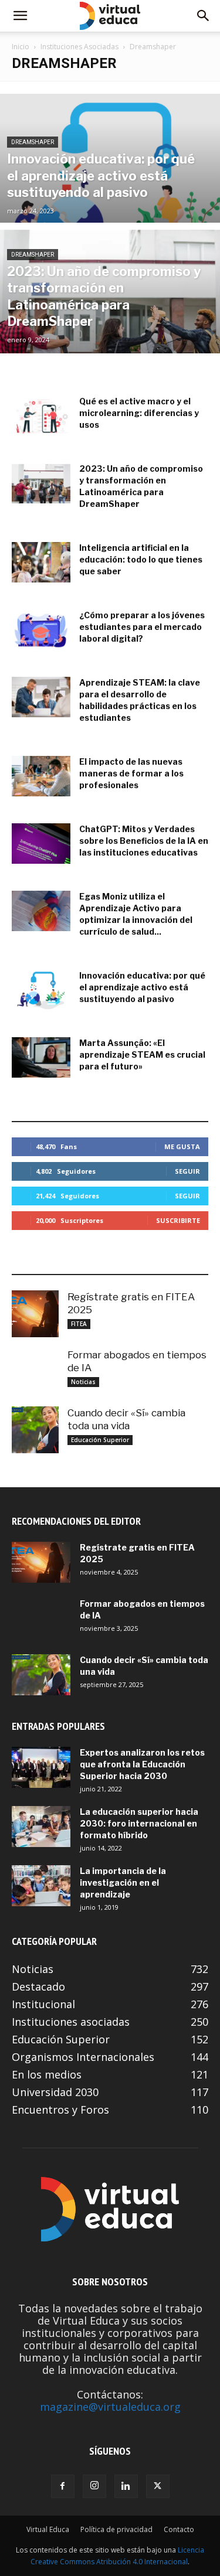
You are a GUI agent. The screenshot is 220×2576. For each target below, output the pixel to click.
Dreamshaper (33, 142)
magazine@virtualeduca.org (110, 2407)
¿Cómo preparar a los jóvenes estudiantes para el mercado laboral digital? (142, 627)
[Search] (204, 16)
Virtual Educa (48, 2529)
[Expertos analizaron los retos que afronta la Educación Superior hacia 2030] (41, 1767)
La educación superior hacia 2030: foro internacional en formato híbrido (139, 1823)
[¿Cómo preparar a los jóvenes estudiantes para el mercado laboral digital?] (41, 630)
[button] (20, 16)
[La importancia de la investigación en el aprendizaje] (41, 1886)
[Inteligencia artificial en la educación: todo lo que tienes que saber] (41, 562)
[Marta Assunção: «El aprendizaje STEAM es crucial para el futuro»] (41, 1057)
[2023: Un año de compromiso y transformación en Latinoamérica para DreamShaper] (110, 319)
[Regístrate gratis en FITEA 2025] (35, 1314)
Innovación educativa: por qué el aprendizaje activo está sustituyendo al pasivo (142, 987)
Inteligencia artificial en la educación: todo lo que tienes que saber (141, 559)
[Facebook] (63, 2486)
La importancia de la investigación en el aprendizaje (123, 1882)
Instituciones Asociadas (79, 47)
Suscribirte (178, 1220)
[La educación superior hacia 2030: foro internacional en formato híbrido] (41, 1827)
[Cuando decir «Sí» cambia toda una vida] (35, 1430)
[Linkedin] (126, 2486)
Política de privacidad (116, 2529)
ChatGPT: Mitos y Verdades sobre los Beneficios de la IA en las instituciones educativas (144, 841)
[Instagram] (94, 2486)
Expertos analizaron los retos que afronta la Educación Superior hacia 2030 (142, 1764)
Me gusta (182, 1146)
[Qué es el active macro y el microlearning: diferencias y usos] (41, 416)
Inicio (21, 47)
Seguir (187, 1171)
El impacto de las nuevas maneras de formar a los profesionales (131, 773)
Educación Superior (100, 1440)
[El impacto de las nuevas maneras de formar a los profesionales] (41, 776)
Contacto (179, 2529)
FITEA (79, 1324)
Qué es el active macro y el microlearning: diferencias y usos (139, 413)
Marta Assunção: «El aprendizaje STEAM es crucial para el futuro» (142, 1054)
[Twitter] (158, 2486)
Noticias (83, 1382)
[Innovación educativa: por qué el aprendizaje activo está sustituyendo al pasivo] (110, 189)
